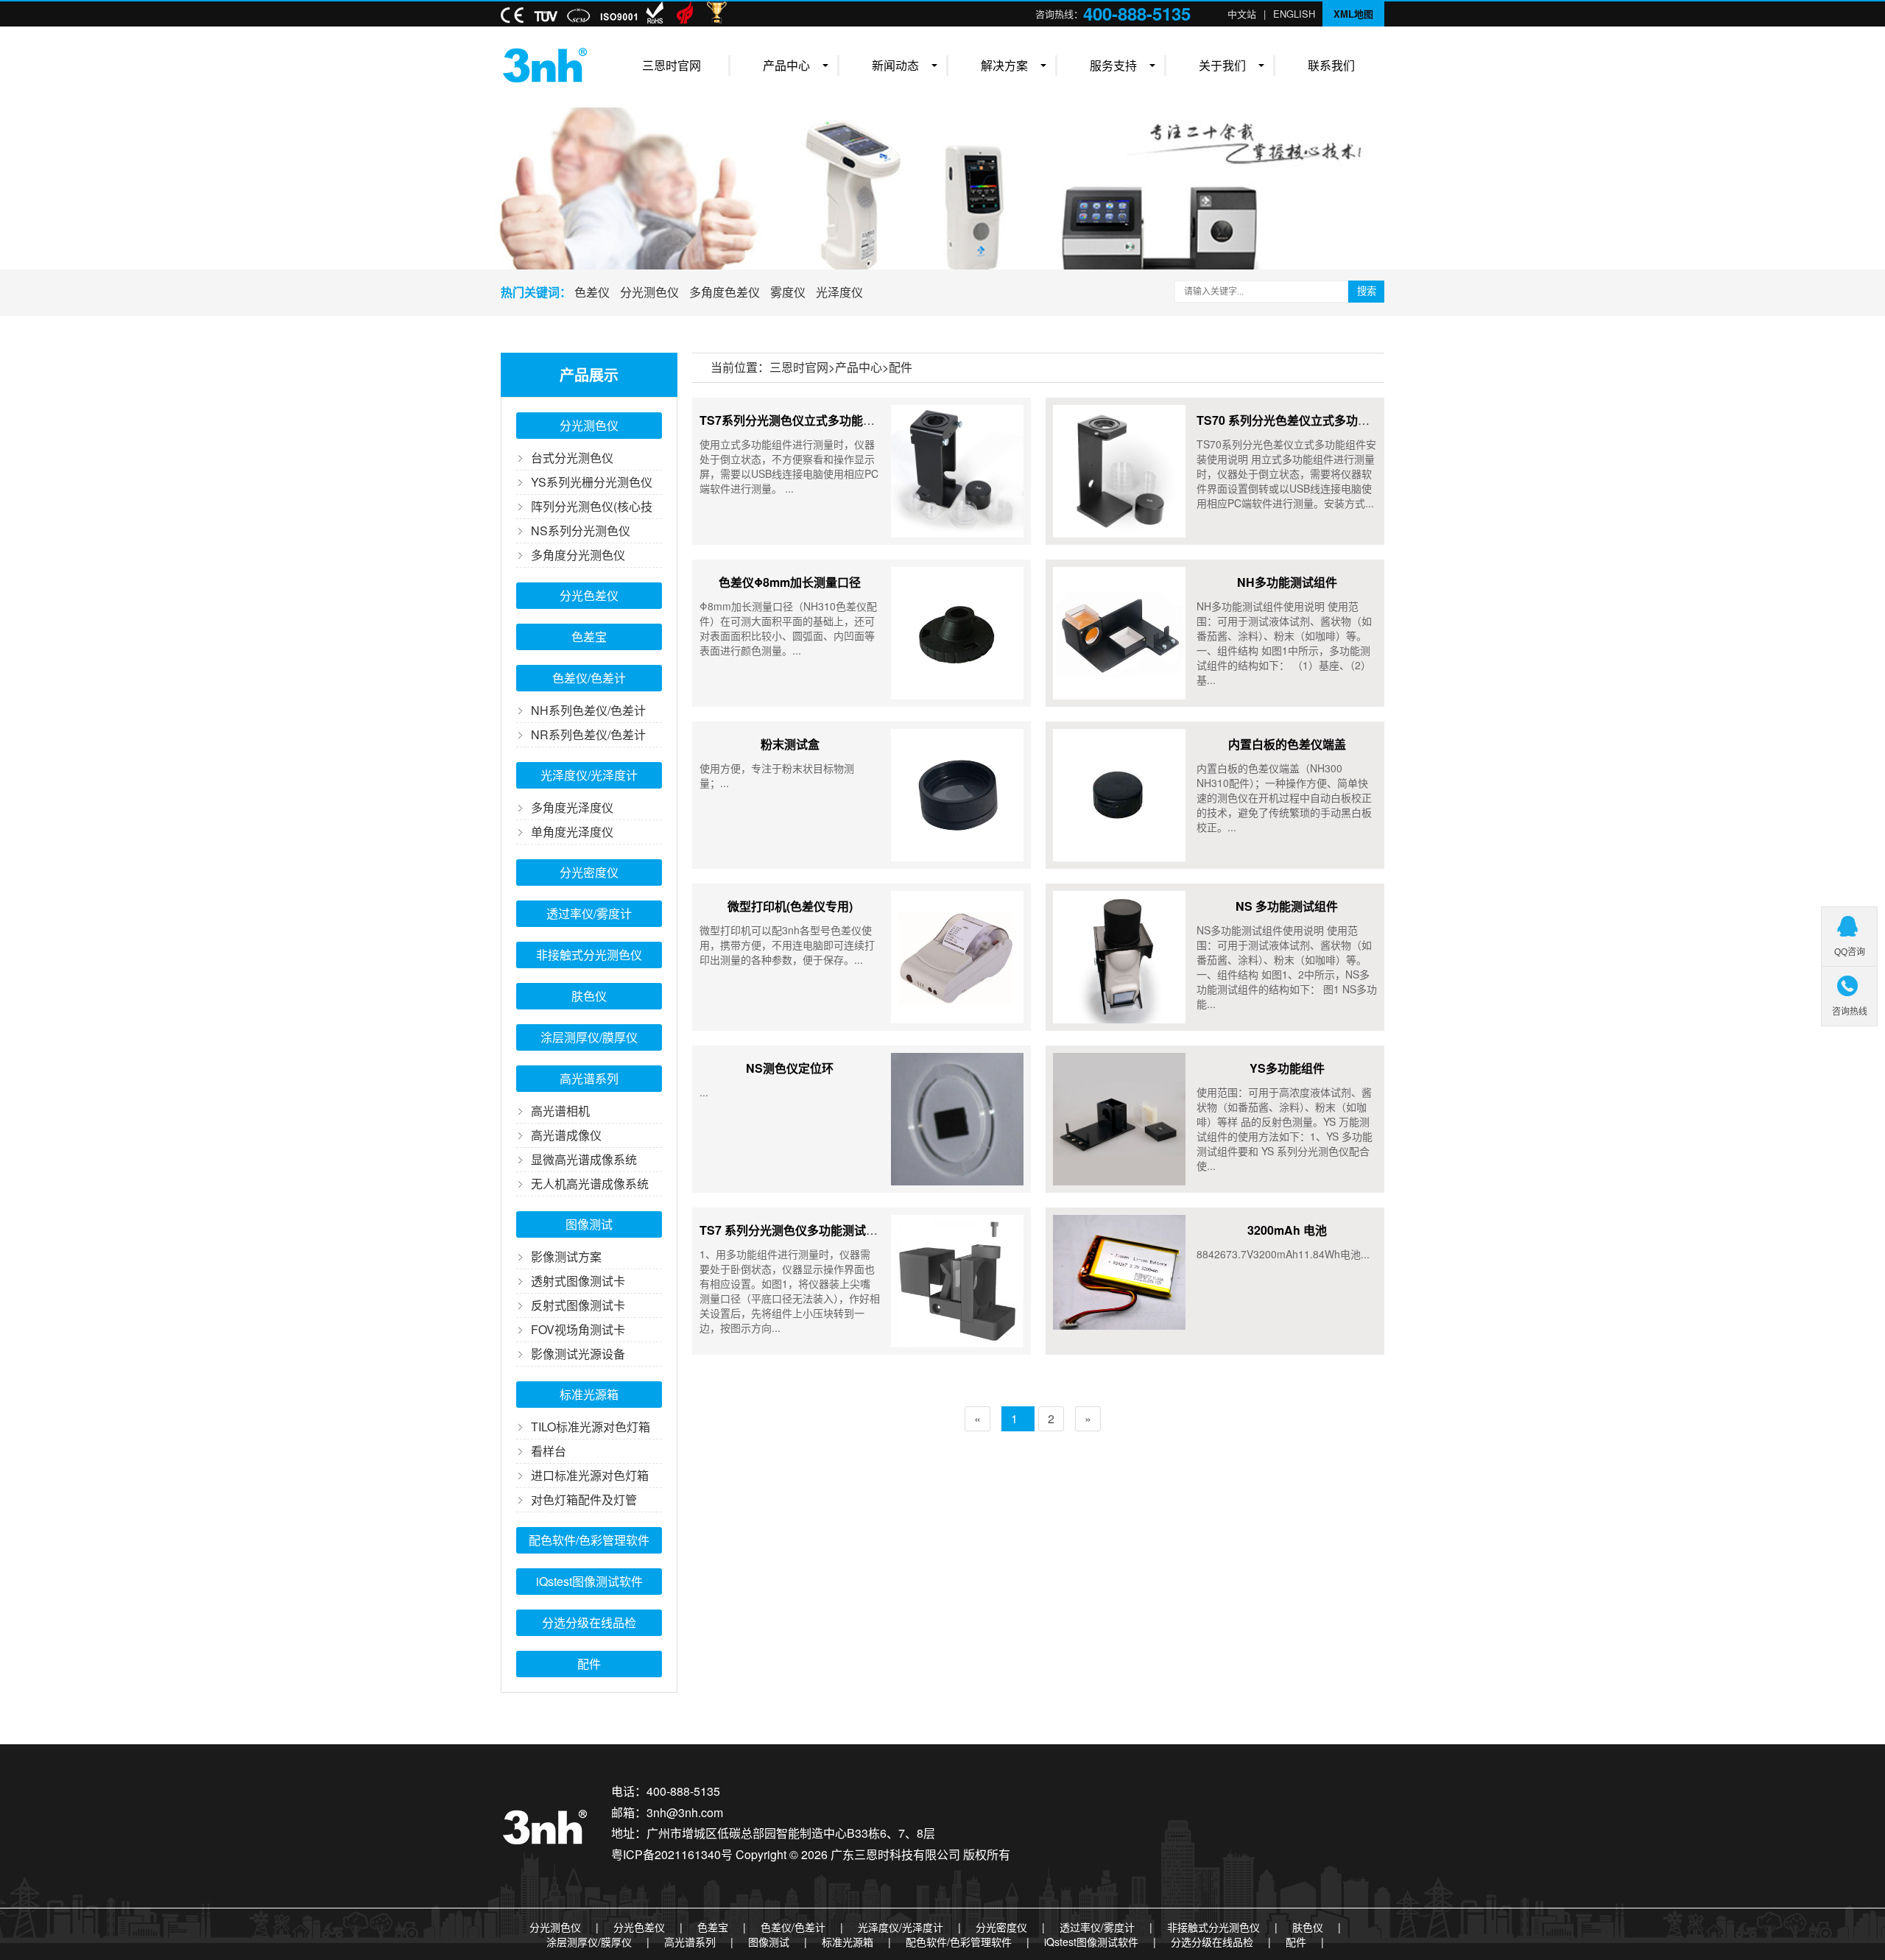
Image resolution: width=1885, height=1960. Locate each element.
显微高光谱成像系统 (584, 1159)
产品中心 (786, 65)
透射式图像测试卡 (578, 1281)
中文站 (1242, 14)
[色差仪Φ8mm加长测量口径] (957, 633)
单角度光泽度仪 (572, 832)
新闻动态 (895, 65)
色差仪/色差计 (589, 678)
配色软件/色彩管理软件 (589, 1540)
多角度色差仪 (725, 292)
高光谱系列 (589, 1078)
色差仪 (592, 292)
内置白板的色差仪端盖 (1287, 744)
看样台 (549, 1451)
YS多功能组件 (1287, 1068)
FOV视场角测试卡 (578, 1329)
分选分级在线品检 (589, 1622)
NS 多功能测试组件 (1287, 906)
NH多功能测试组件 (1287, 582)
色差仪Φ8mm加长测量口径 (790, 582)
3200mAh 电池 (1287, 1230)
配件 (589, 1664)
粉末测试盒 (790, 744)
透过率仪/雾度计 (589, 913)
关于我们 (1222, 65)
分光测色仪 (649, 292)
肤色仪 (589, 996)
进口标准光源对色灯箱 (590, 1475)
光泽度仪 (839, 292)
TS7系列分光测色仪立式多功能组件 (793, 420)
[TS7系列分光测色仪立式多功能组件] (957, 471)
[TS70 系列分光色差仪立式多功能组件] (1119, 471)
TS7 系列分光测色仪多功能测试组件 (794, 1230)
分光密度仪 (589, 872)
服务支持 (1113, 65)
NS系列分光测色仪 (581, 530)
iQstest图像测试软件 (589, 1581)
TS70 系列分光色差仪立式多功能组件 (1295, 420)
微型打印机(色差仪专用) (790, 906)
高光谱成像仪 (566, 1135)
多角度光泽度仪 (572, 807)
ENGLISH (1294, 14)
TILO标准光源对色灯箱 (591, 1427)
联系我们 (1331, 65)
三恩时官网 (672, 65)
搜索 (1367, 291)
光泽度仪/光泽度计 (589, 775)
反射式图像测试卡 (578, 1305)
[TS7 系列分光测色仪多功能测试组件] (957, 1281)
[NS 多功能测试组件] (1119, 957)
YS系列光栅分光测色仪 (592, 482)
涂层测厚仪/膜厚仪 (589, 1037)
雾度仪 (788, 292)
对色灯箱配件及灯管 (584, 1499)
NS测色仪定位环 (790, 1068)
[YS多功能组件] (1119, 1119)
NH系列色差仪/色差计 (588, 710)
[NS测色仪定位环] (957, 1119)
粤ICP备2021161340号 (672, 1854)
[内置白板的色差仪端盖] (1119, 795)
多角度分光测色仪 (578, 555)
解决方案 (1004, 65)
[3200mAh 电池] (1119, 1281)
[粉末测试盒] (957, 795)
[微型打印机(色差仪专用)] (957, 957)
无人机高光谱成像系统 (590, 1184)
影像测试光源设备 (578, 1354)
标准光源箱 (589, 1394)
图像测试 (589, 1224)
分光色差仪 (589, 595)
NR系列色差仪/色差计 (588, 734)
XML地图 (1353, 14)
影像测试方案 (566, 1256)
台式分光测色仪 (572, 458)
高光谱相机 (560, 1111)
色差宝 (589, 637)
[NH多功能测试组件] (1119, 633)
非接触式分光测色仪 (589, 955)
